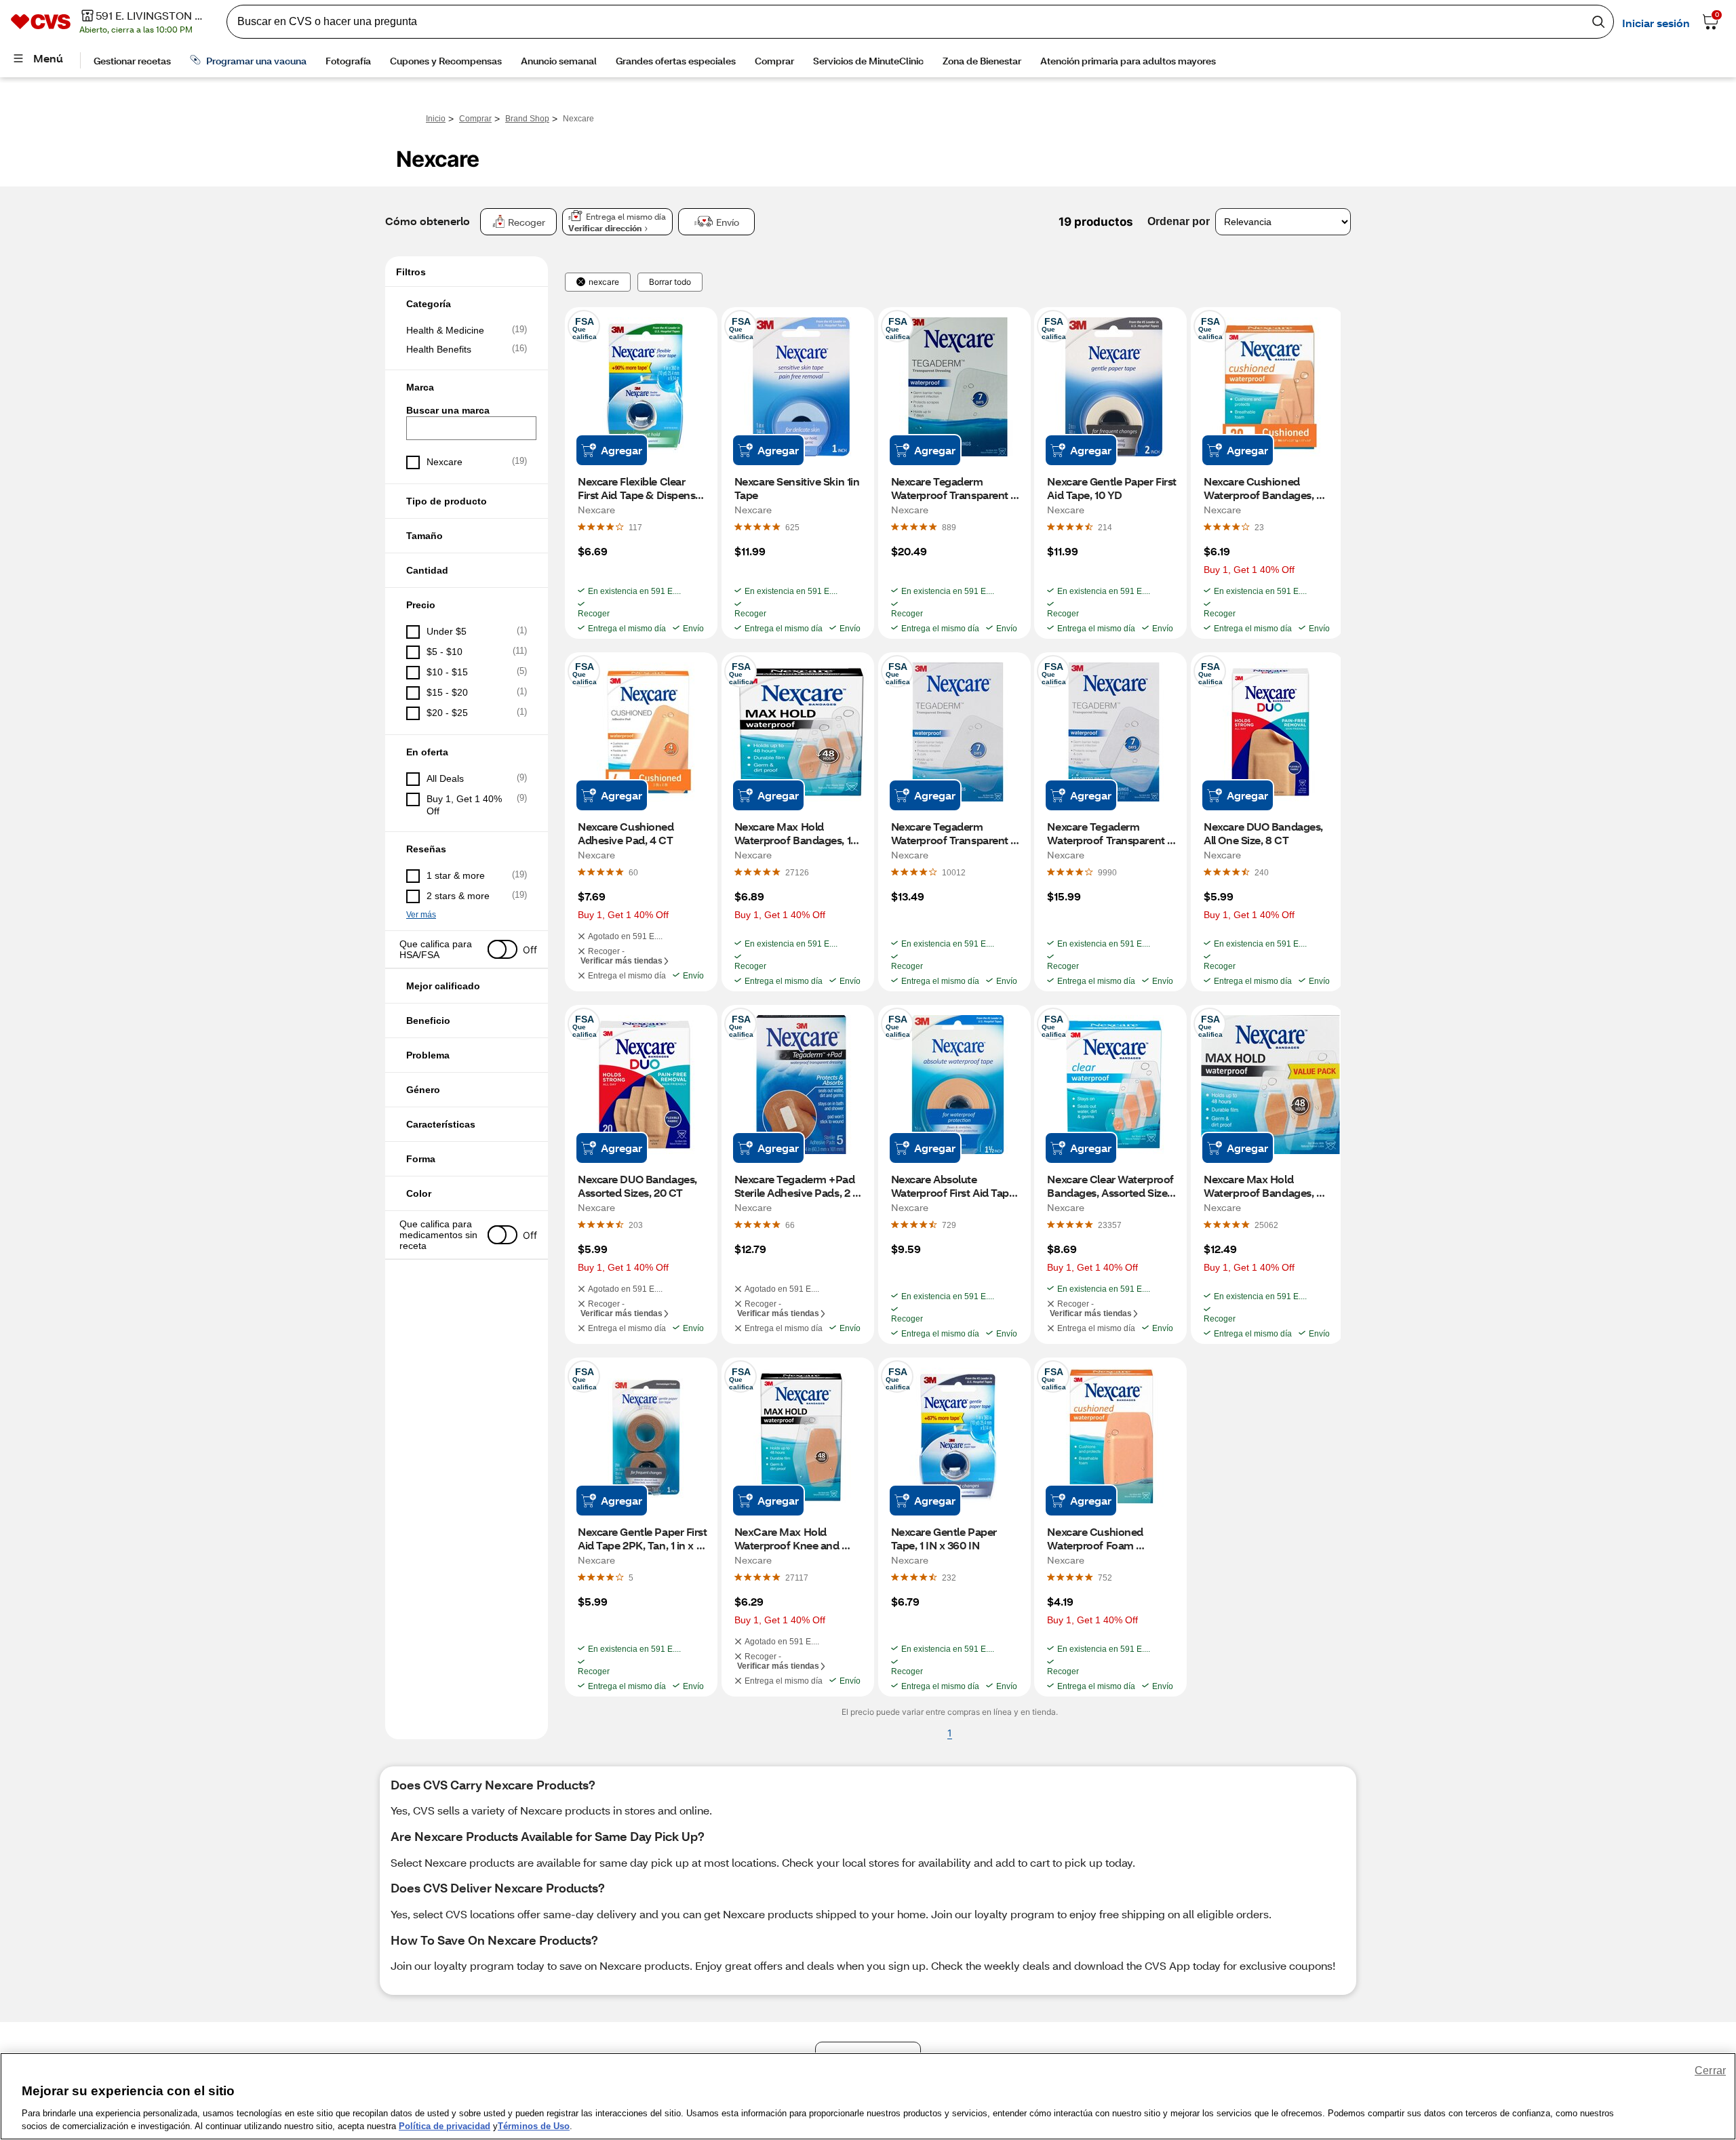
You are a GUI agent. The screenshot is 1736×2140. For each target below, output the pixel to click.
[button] (467, 304)
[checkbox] (467, 330)
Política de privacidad (445, 2126)
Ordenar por (1179, 221)
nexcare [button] (604, 282)
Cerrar (1710, 2070)
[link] (635, 527)
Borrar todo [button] (670, 282)
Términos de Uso (534, 2126)
